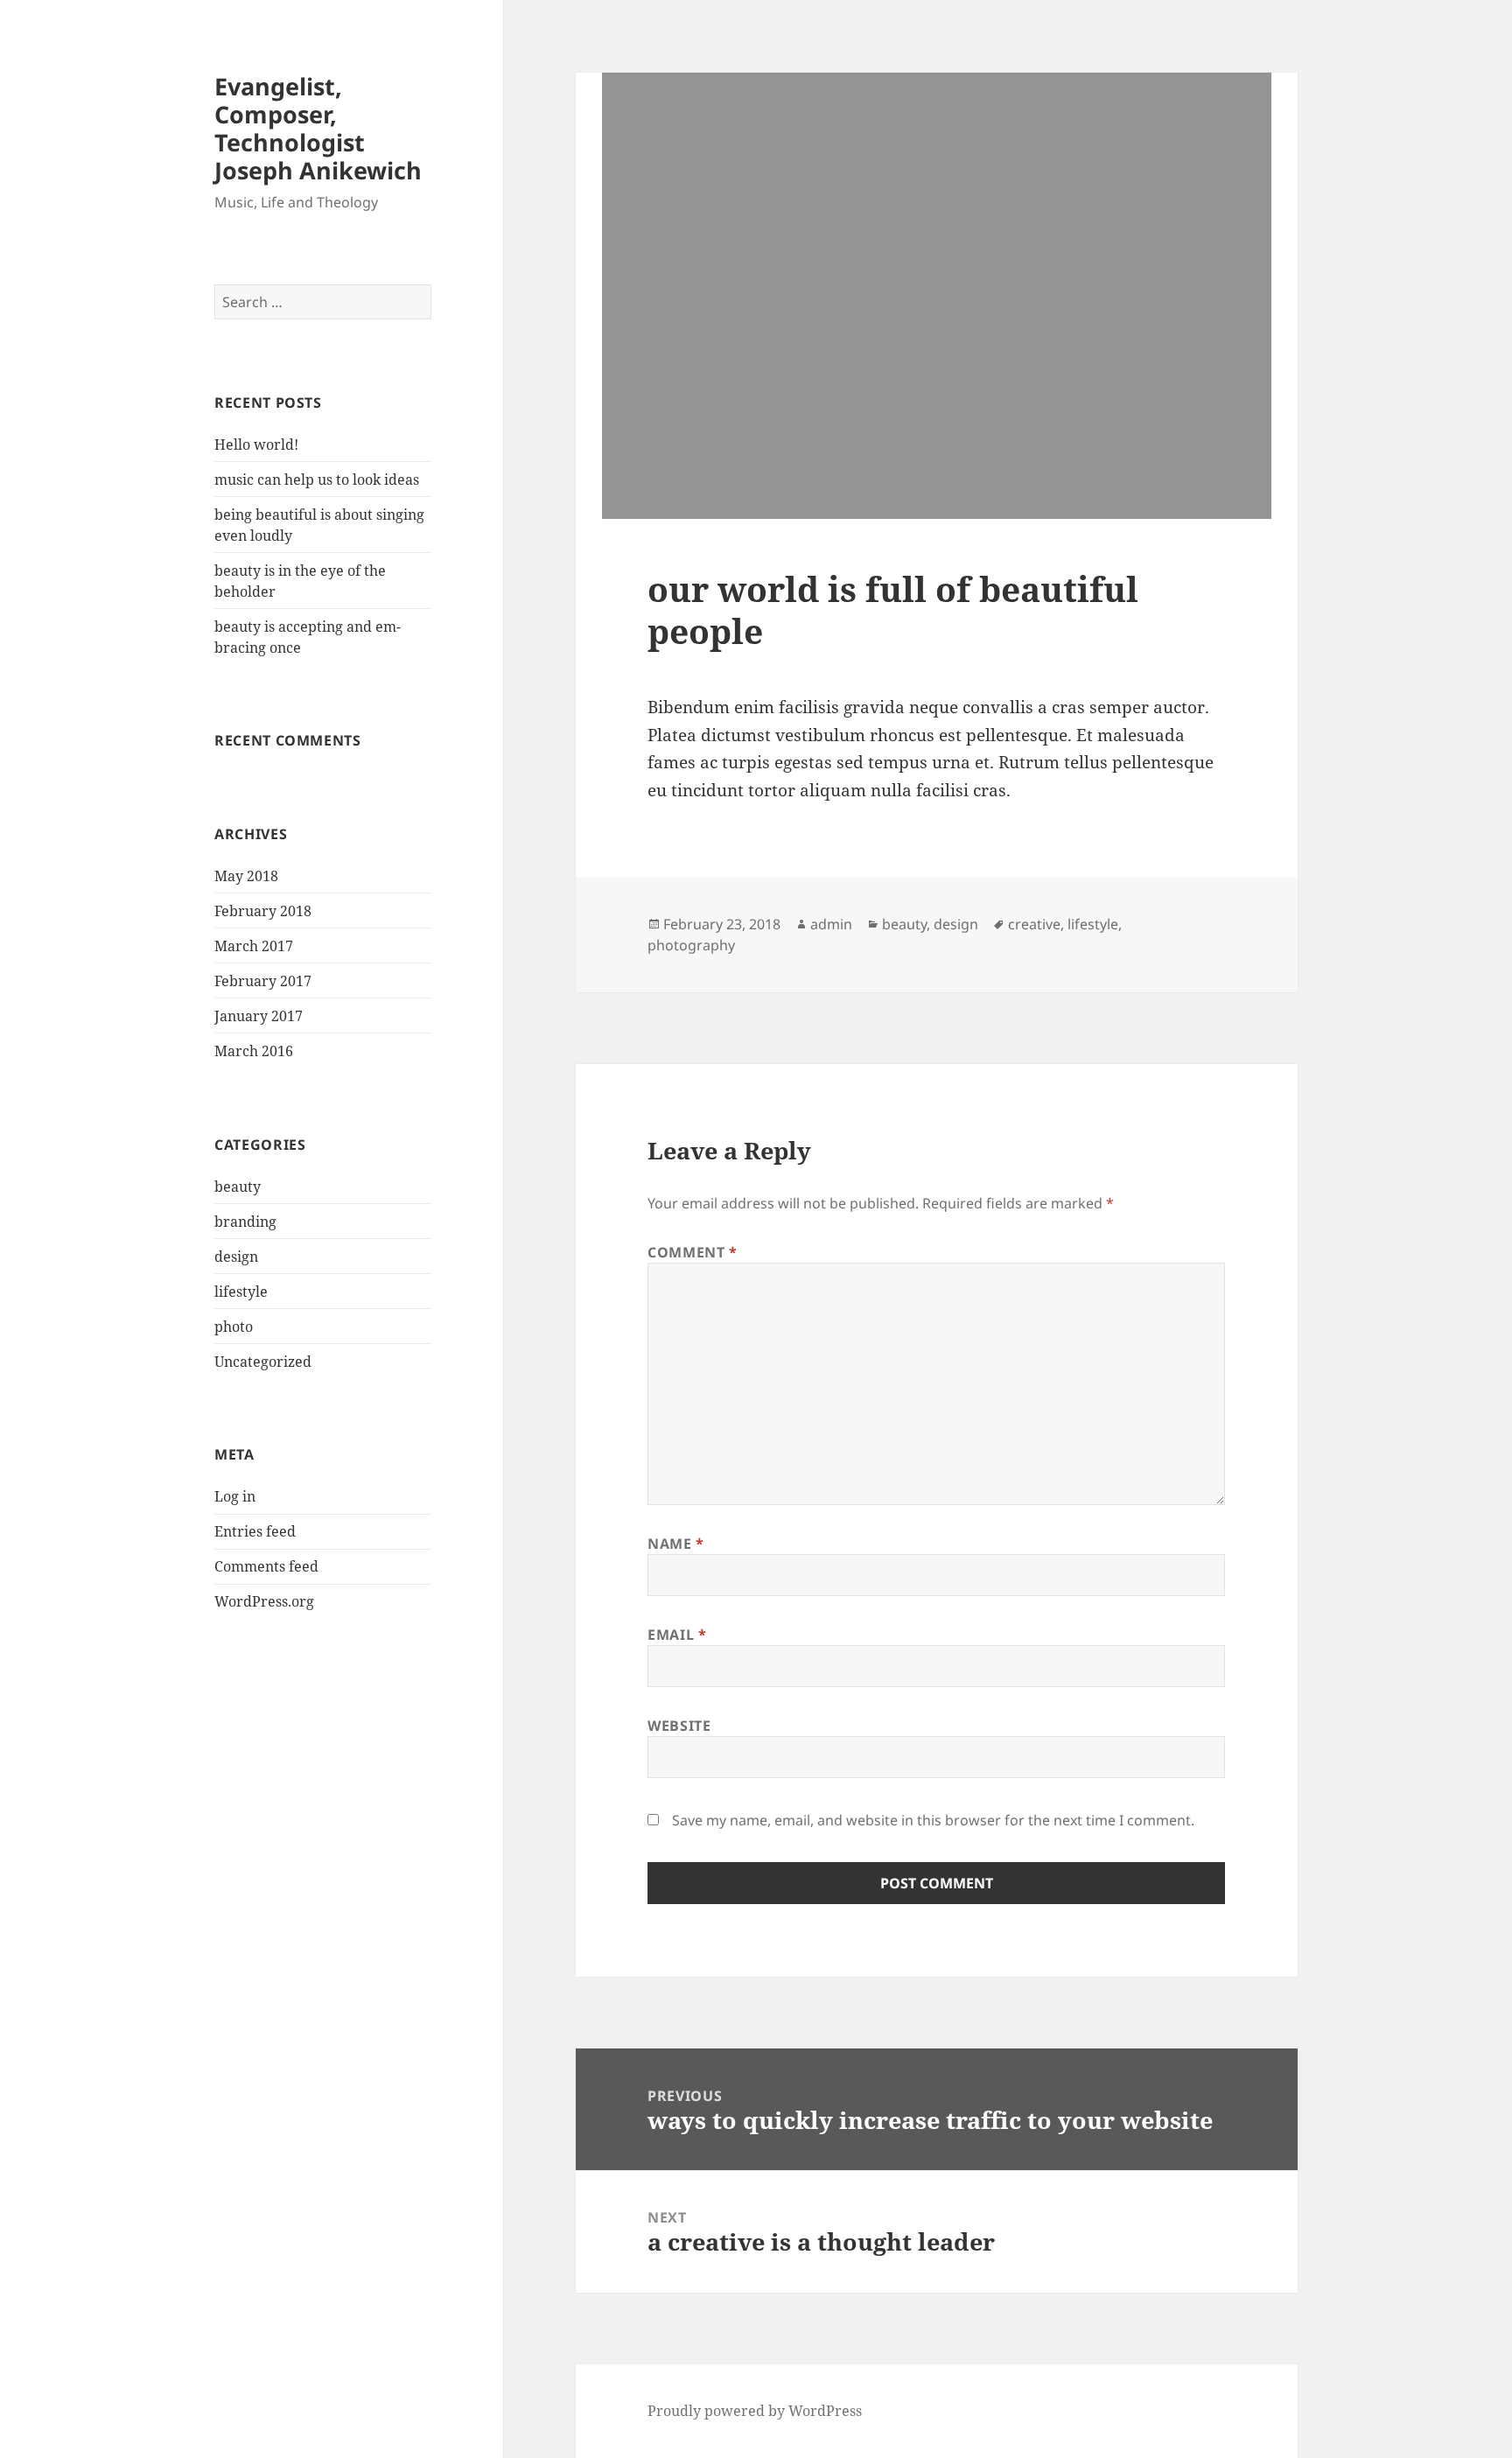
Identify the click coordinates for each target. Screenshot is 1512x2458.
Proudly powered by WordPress (755, 2411)
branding (245, 1222)
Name (676, 1544)
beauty (238, 1187)
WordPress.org (264, 1601)
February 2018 (263, 911)
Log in (235, 1496)
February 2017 (263, 981)
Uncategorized (263, 1362)
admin (831, 924)
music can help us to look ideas (317, 480)
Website (679, 1726)
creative (1034, 924)
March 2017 (254, 946)
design (236, 1257)
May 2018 (246, 876)
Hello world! (256, 445)
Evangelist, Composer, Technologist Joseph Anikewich (318, 128)
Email (677, 1635)
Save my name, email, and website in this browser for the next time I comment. (933, 1820)
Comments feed (266, 1566)
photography (691, 945)
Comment (693, 1252)
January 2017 (259, 1016)
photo (234, 1327)
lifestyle (241, 1292)
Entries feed (255, 1531)
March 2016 (254, 1051)
